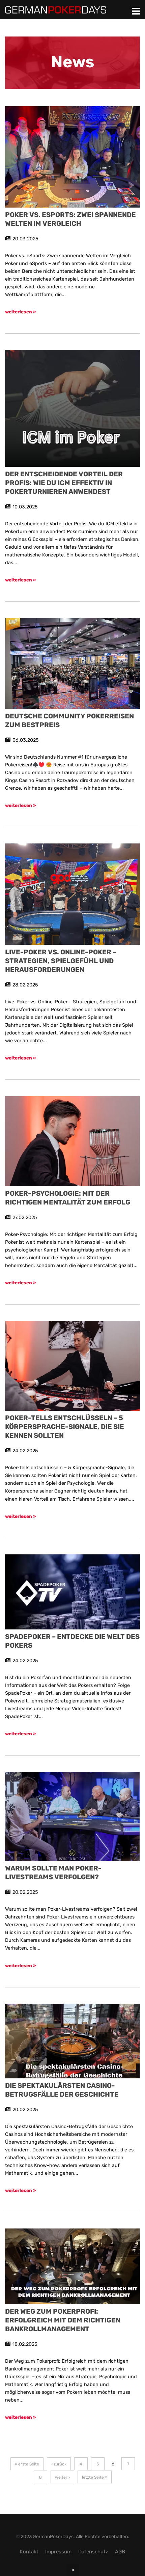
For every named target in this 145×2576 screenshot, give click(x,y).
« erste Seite (27, 2464)
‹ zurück (59, 2464)
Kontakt (29, 2552)
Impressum (58, 2552)
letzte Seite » (95, 2477)
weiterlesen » (20, 312)
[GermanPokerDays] (56, 9)
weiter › (62, 2477)
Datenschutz (93, 2552)
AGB (120, 2552)
